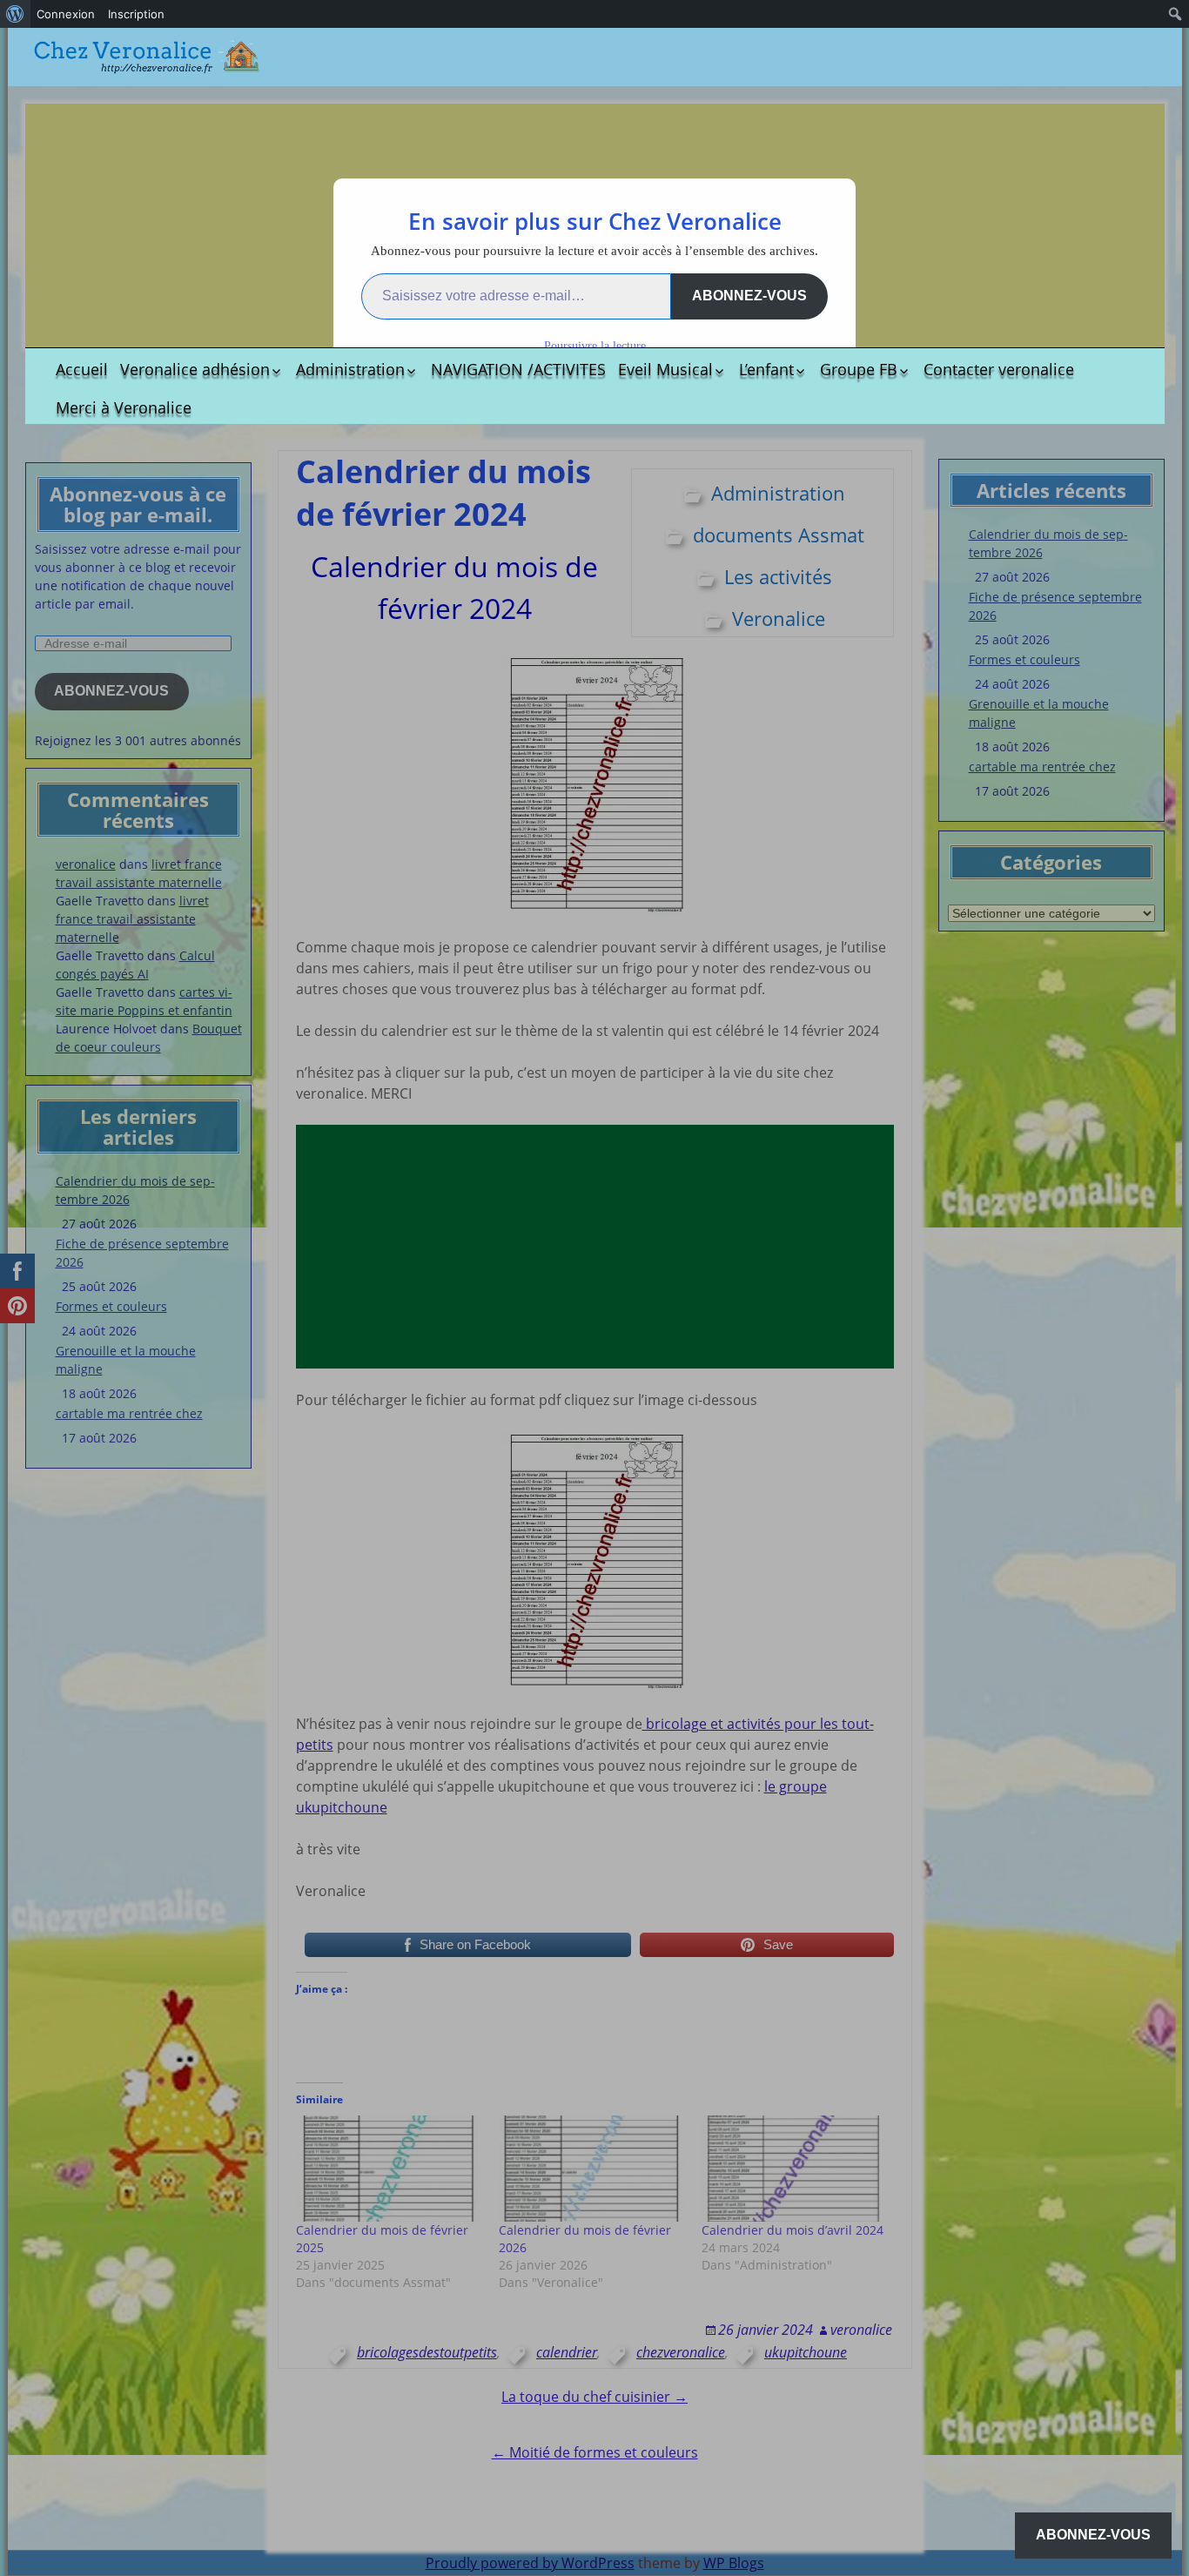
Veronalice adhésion (195, 369)
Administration (350, 369)
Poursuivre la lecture (595, 346)
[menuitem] (15, 14)
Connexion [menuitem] (66, 14)
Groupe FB (859, 369)
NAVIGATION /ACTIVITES (518, 369)
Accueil (82, 369)
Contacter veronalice (999, 369)
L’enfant (766, 369)
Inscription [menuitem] (136, 14)
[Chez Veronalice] (147, 57)
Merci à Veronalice (124, 407)
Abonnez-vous (749, 296)
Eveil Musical (665, 369)
